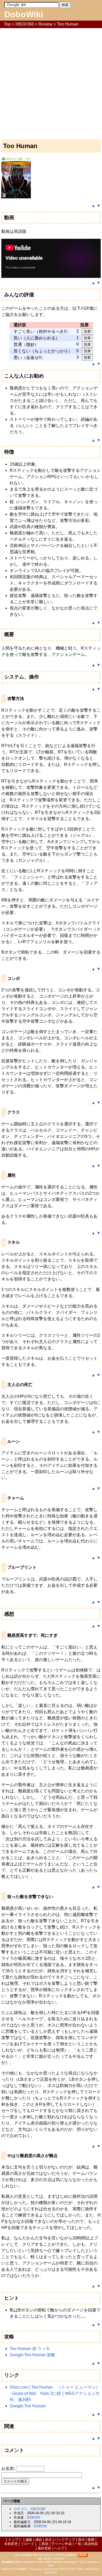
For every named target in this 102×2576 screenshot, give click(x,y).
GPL (51, 2566)
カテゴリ (20, 2509)
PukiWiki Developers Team (69, 2562)
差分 (48, 2540)
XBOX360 (25, 24)
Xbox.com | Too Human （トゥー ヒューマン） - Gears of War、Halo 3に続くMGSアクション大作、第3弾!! (55, 2393)
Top (7, 24)
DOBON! (34, 2517)
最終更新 (44, 2548)
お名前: (9, 2468)
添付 (81, 2540)
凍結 (39, 2540)
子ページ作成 (61, 2544)
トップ (13, 2540)
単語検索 (91, 2544)
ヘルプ (59, 2548)
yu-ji (39, 2569)
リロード (27, 2544)
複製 (91, 2540)
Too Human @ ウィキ (30, 2349)
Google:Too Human (28, 2406)
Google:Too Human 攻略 (32, 2355)
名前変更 (11, 2544)
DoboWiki (24, 14)
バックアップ (65, 2540)
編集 (29, 2540)
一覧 (78, 2544)
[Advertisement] (51, 82)
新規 (45, 2544)
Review (46, 24)
